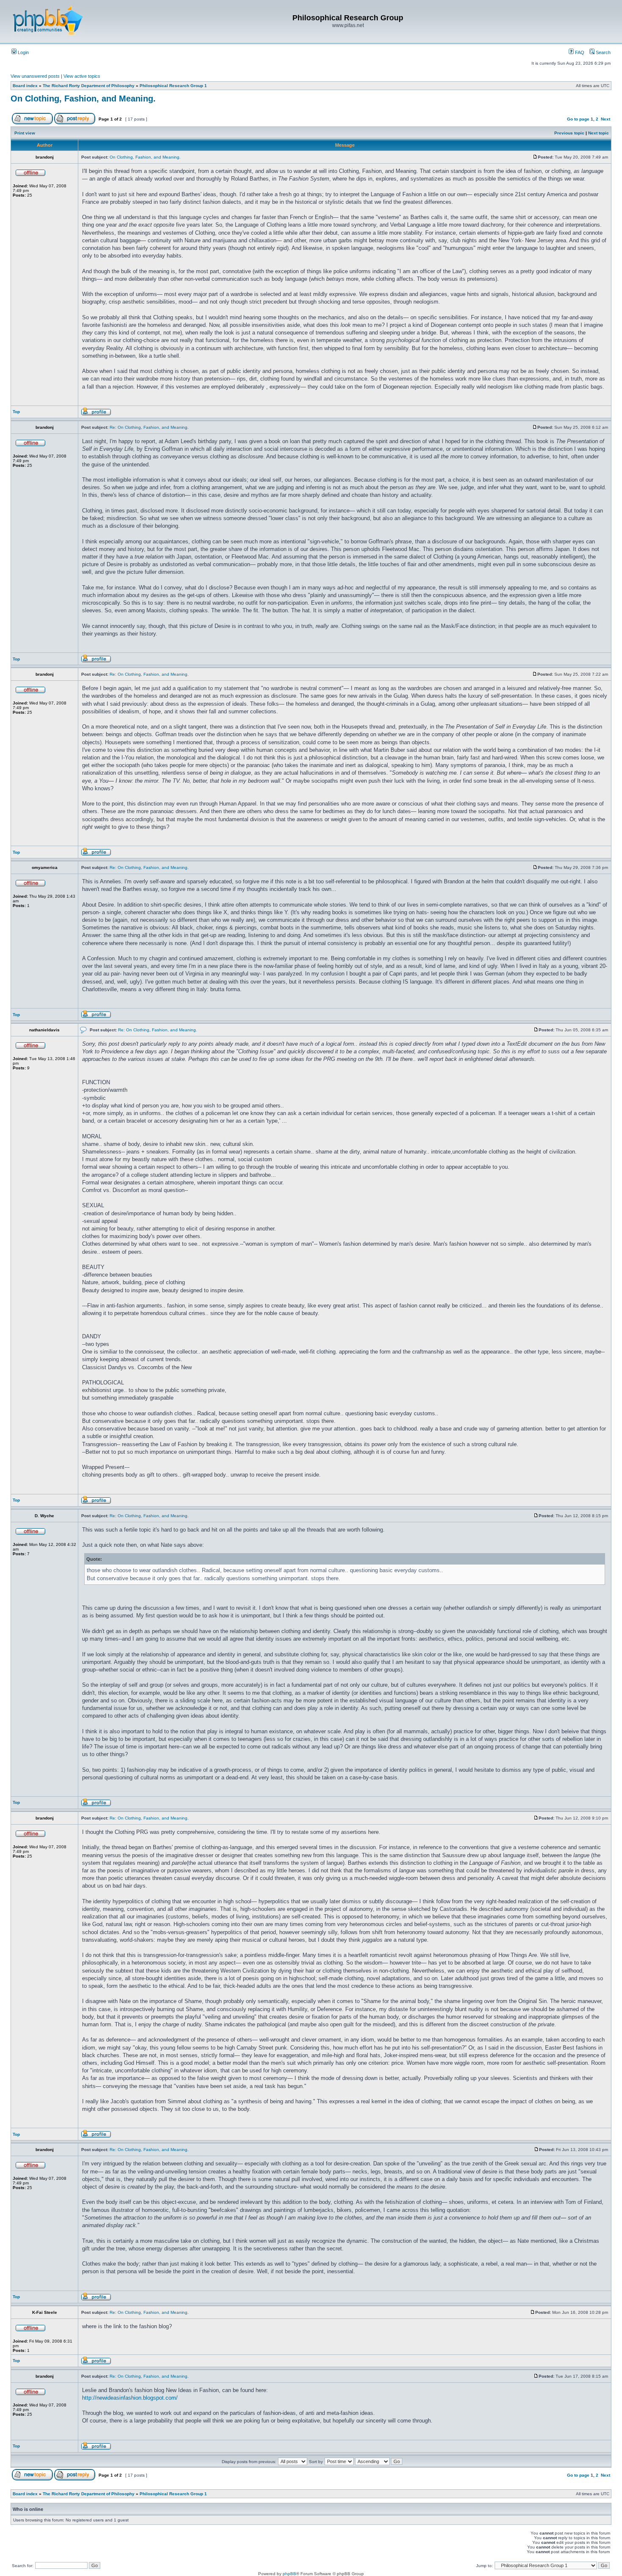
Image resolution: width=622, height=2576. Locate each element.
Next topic (599, 133)
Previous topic (569, 133)
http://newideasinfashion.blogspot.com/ (130, 2398)
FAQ (579, 52)
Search (603, 52)
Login (23, 52)
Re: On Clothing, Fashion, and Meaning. (149, 427)
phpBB (289, 2574)
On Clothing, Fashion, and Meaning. (83, 99)
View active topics (82, 76)
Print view (25, 133)
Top (16, 412)
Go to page (578, 119)
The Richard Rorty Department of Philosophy (89, 86)
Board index (25, 86)
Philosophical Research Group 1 (173, 86)
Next (605, 119)
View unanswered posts (35, 76)
